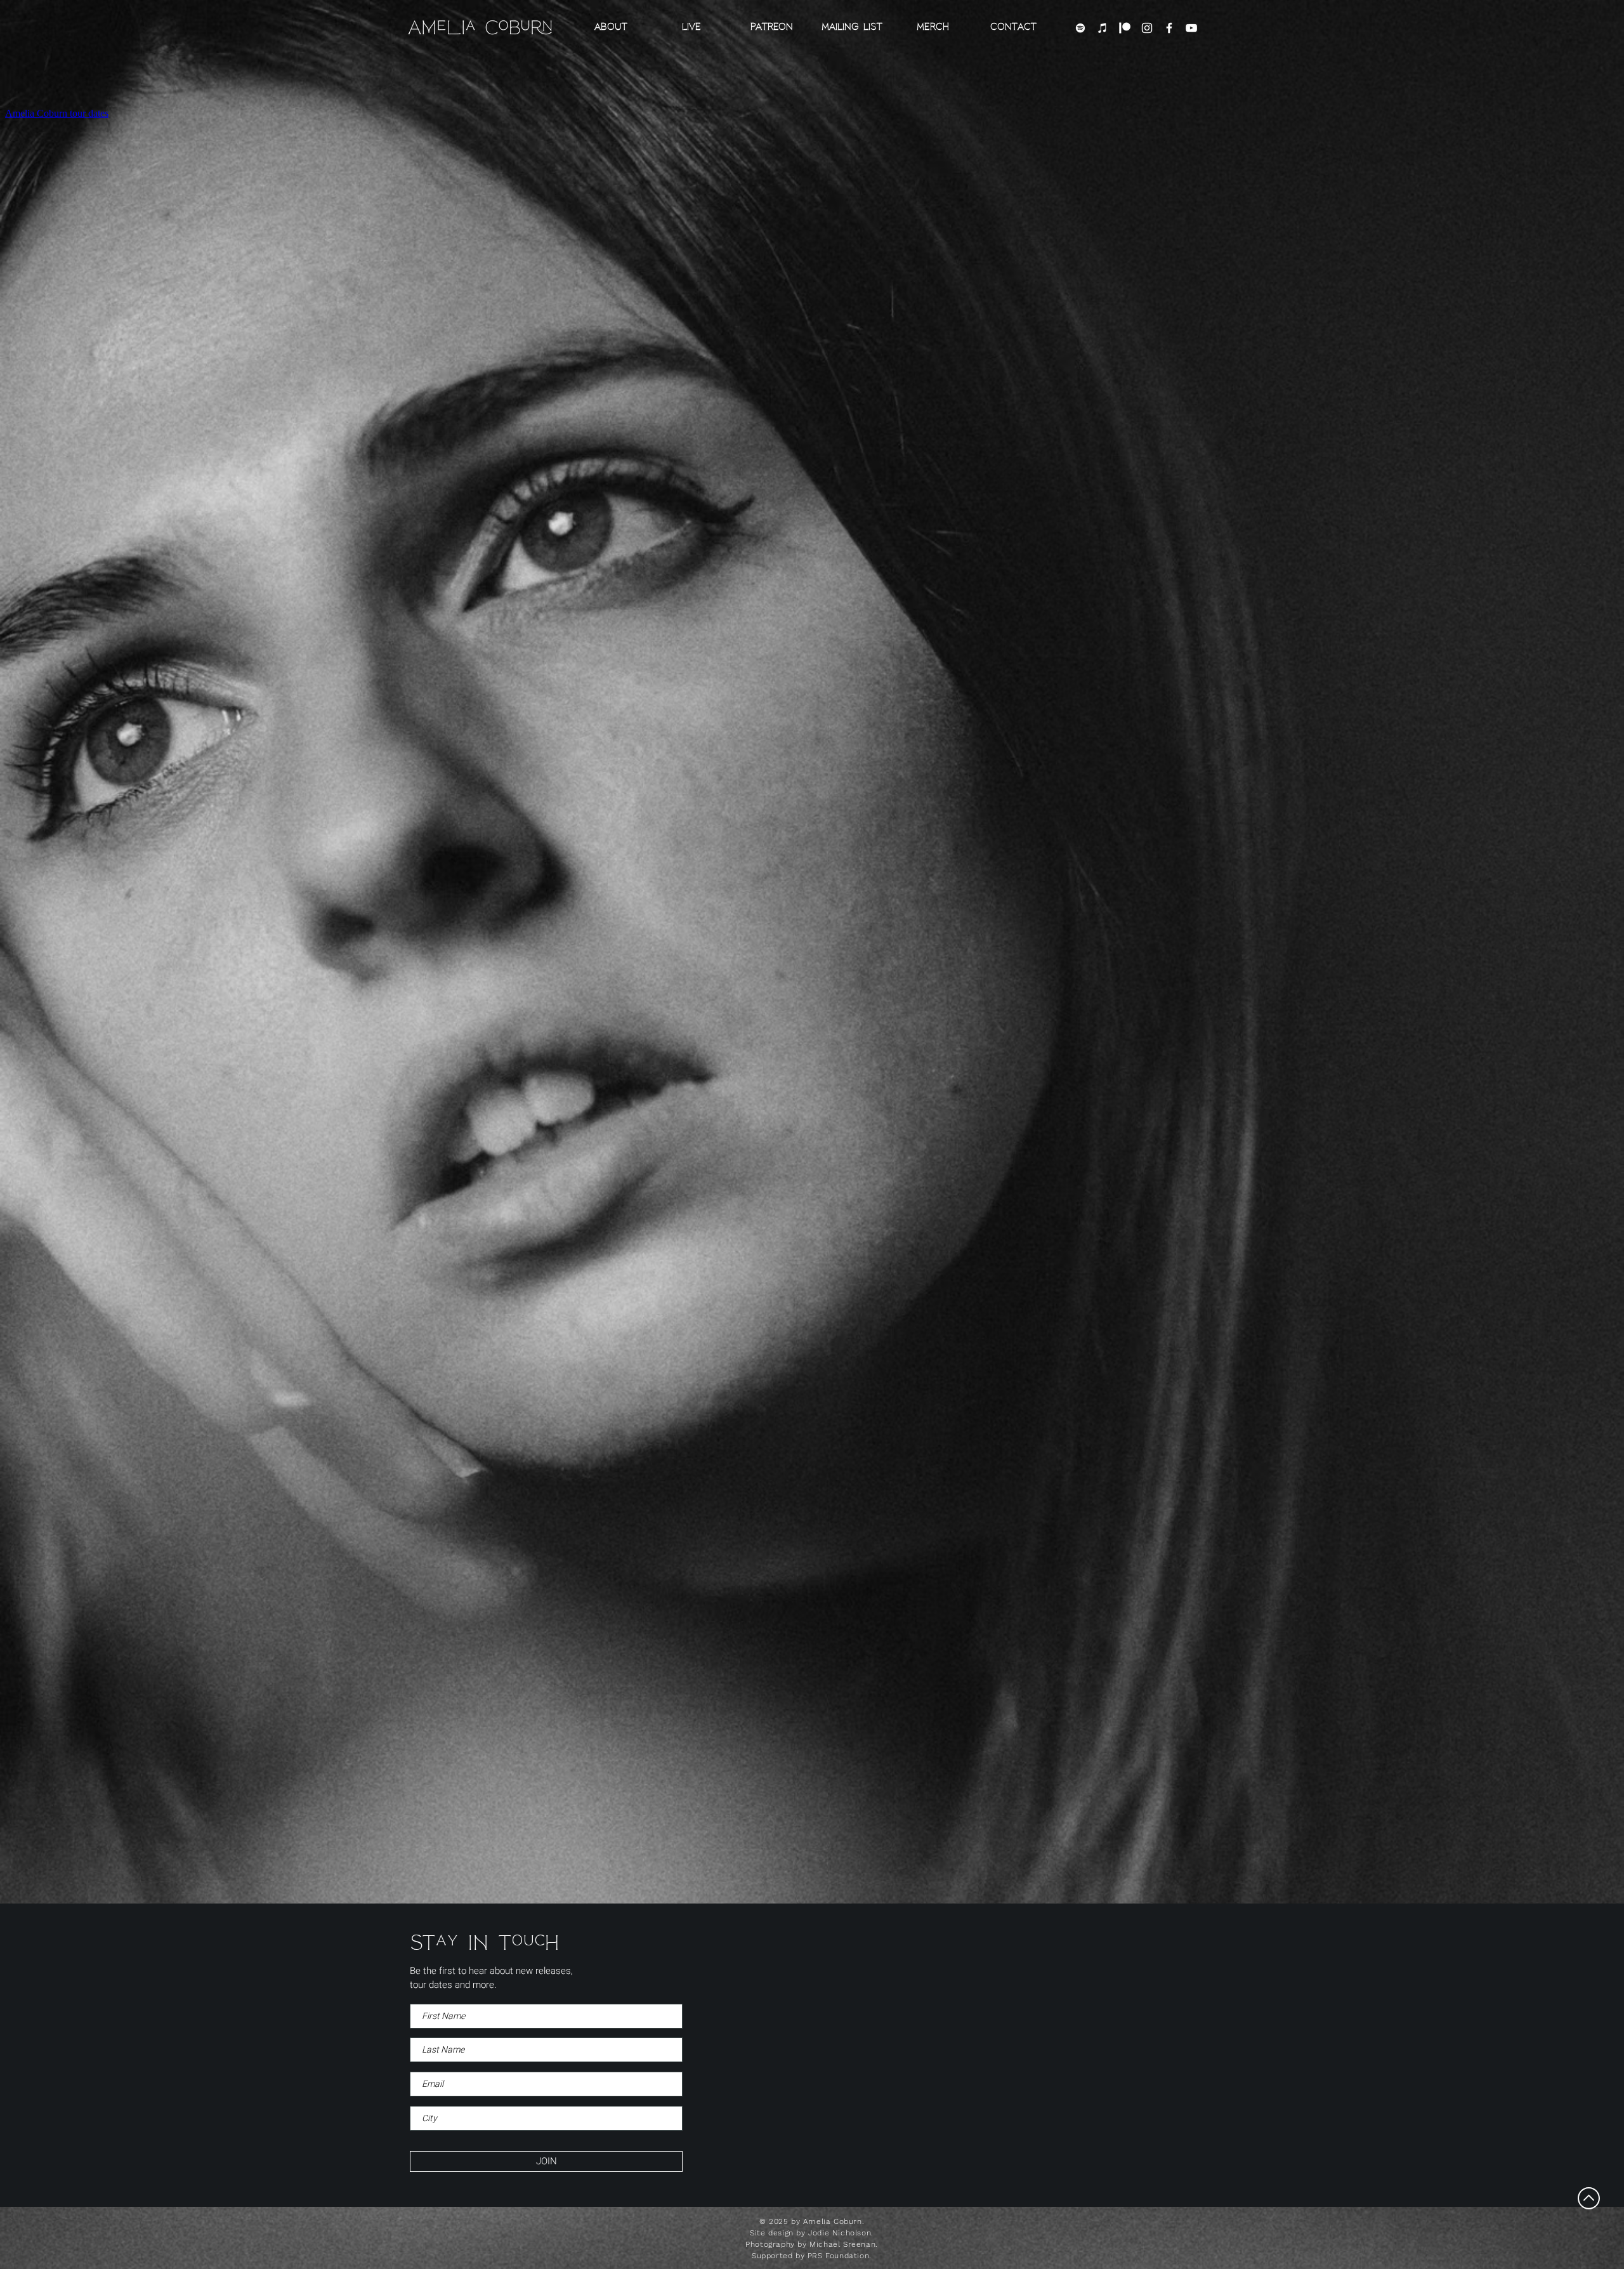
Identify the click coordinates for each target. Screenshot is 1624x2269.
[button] (852, 28)
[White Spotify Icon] (1080, 28)
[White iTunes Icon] (1103, 28)
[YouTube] (1191, 28)
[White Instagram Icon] (1147, 28)
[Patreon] (1125, 28)
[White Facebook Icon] (1169, 28)
